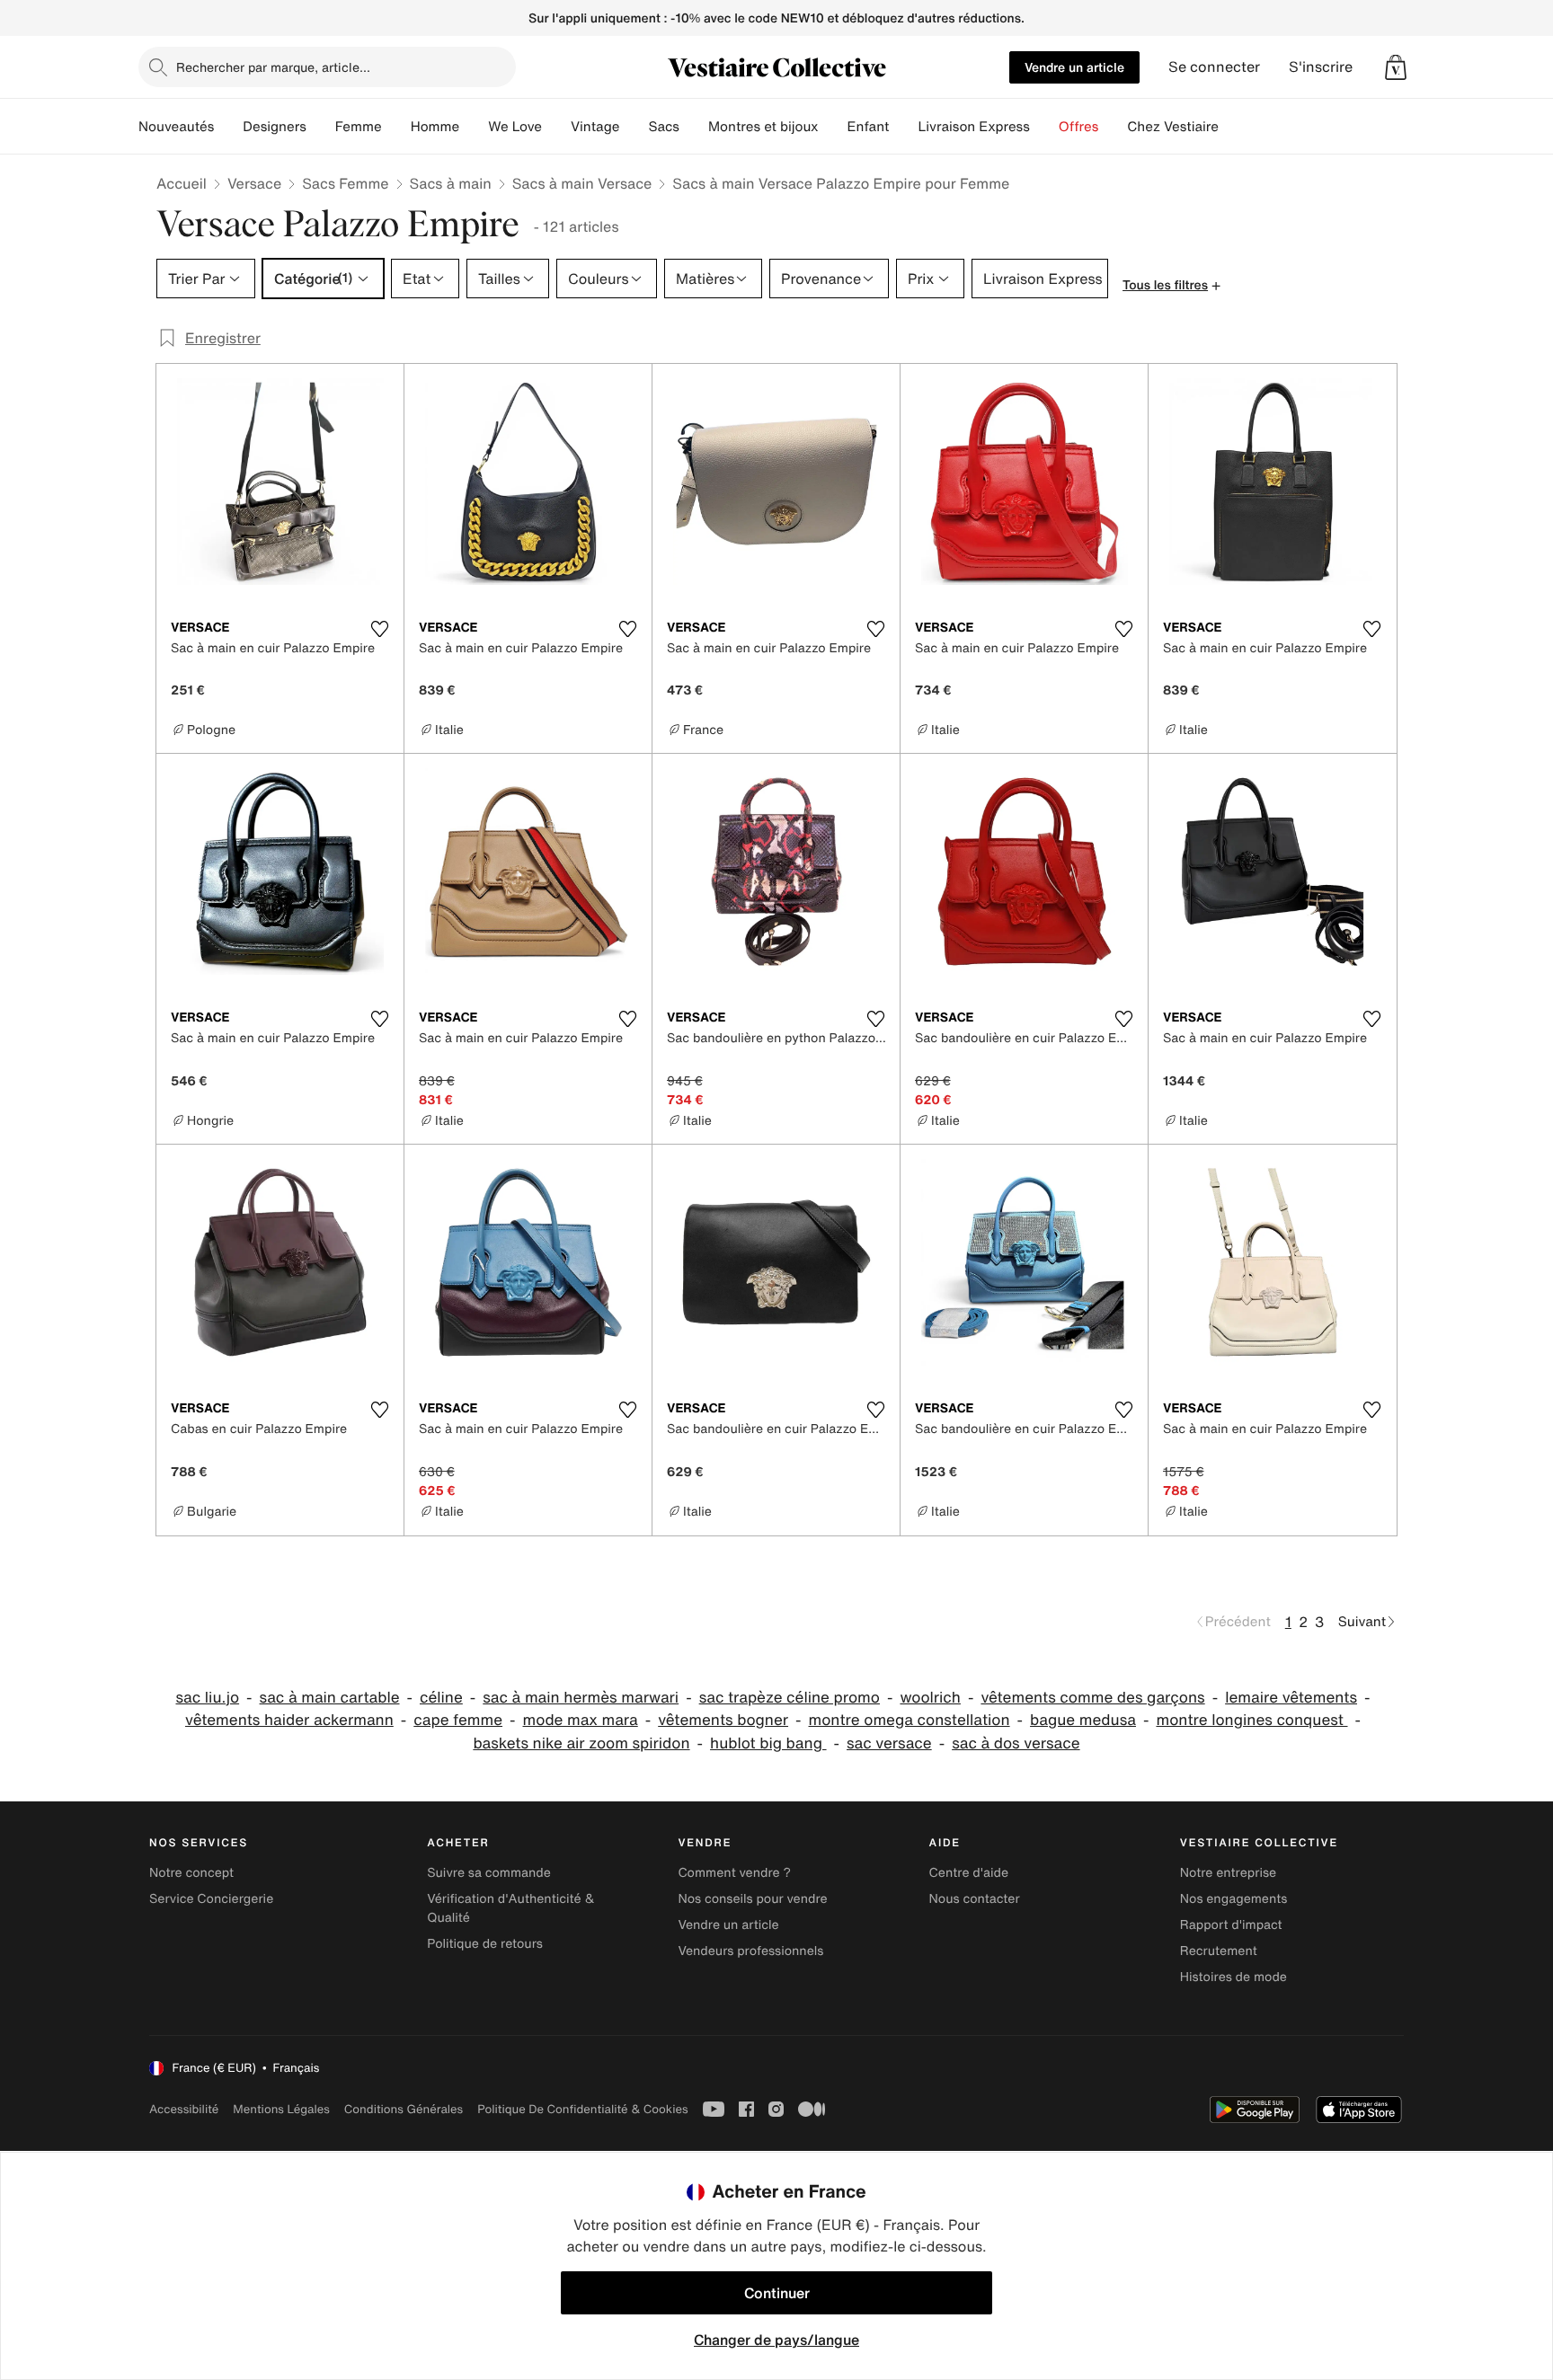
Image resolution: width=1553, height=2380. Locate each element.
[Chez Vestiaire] (1233, 127)
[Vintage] (634, 127)
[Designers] (321, 127)
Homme (435, 127)
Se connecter (1214, 67)
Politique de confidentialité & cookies (582, 2109)
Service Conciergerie (211, 1899)
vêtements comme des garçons (1092, 1698)
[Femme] (396, 127)
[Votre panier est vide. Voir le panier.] (1396, 67)
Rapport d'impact (1231, 1925)
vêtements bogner (723, 1720)
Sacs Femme (345, 183)
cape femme (458, 1720)
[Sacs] (694, 127)
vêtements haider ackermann (289, 1720)
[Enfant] (903, 127)
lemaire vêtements (1291, 1698)
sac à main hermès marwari (581, 1698)
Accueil (182, 183)
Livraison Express (973, 127)
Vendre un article (1074, 67)
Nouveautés (176, 127)
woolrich (930, 1698)
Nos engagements (1234, 1899)
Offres (1079, 127)
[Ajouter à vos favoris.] (379, 629)
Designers (275, 127)
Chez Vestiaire (1173, 127)
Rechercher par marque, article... (273, 67)
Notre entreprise (1228, 1873)
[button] (1396, 67)
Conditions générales (404, 2109)
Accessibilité (184, 2109)
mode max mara (581, 1720)
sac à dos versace (1016, 1743)
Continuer (777, 2293)
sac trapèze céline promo (790, 1698)
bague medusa (1083, 1720)
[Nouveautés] (228, 127)
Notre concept (191, 1873)
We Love (515, 127)
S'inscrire (1321, 67)
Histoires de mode (1234, 1977)
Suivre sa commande (489, 1873)
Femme (359, 127)
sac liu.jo (208, 1698)
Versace (254, 183)
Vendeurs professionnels (750, 1951)
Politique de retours (485, 1944)
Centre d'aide (969, 1873)
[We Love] (556, 127)
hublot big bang (768, 1743)
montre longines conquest (1251, 1720)
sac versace (889, 1743)
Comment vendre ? (734, 1873)
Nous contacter (975, 1899)
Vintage (595, 127)
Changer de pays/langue (776, 2340)
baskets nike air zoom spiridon (581, 1743)
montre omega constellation (910, 1720)
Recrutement (1219, 1951)
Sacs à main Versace (582, 183)
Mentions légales (281, 2109)
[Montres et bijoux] (833, 127)
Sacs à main (451, 183)
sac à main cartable (330, 1698)
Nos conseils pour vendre (752, 1899)
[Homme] (474, 127)
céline (441, 1698)
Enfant (869, 127)
